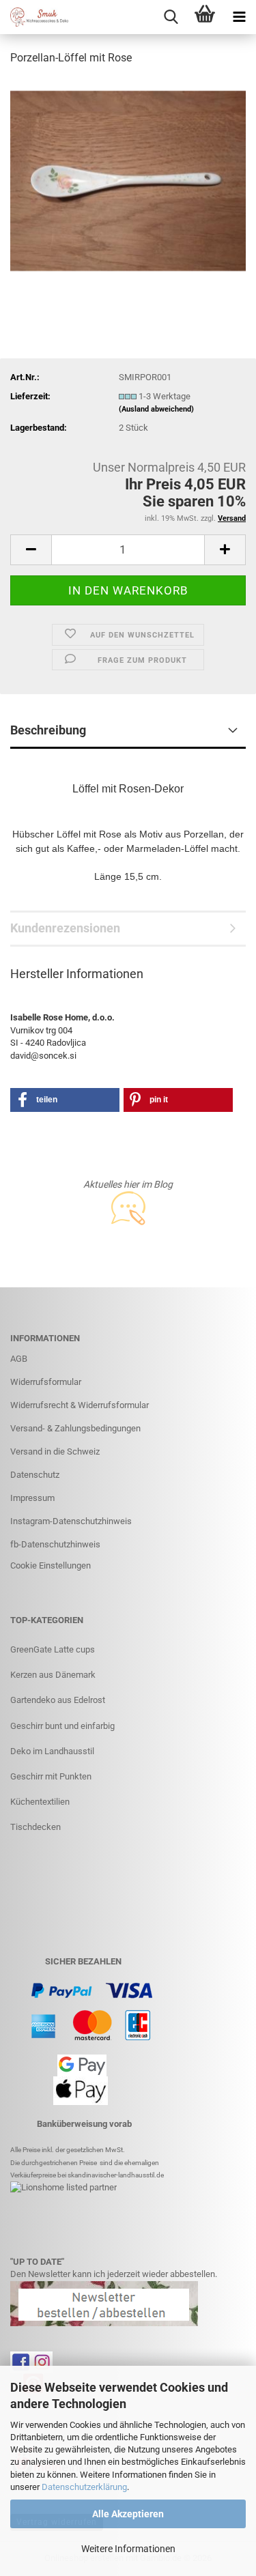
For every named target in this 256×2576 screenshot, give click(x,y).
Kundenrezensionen (65, 928)
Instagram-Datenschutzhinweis (71, 1521)
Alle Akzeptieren (128, 2514)
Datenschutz (35, 1475)
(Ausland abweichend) (156, 409)
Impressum (32, 1498)
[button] (31, 550)
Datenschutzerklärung (84, 2487)
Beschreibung (48, 730)
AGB (19, 1359)
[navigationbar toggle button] (239, 17)
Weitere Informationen (128, 2549)
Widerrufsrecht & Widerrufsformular (80, 1405)
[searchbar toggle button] (171, 17)
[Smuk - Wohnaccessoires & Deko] (34, 17)
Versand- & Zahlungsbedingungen (75, 1428)
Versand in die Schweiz (55, 1451)
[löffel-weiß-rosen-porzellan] (128, 180)
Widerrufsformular (46, 1382)
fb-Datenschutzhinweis (55, 1544)
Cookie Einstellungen (51, 1565)
